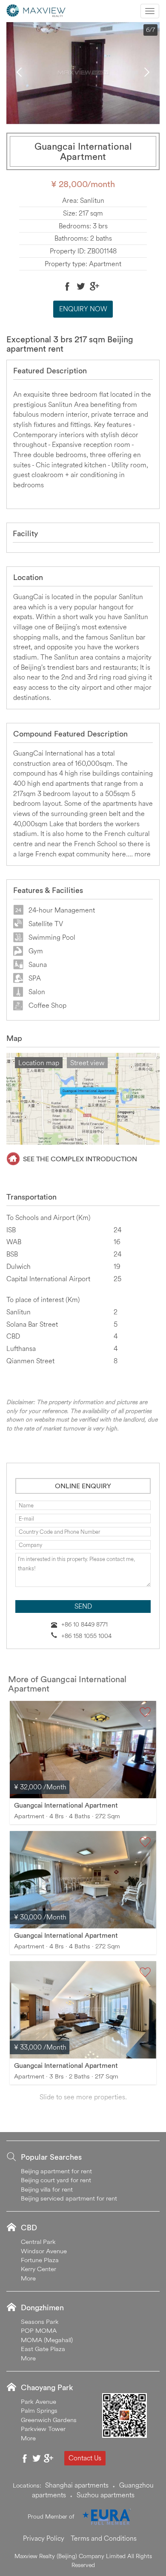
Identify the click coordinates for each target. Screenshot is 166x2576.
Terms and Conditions (104, 2538)
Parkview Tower (43, 2429)
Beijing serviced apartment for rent (69, 2198)
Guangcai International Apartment (66, 1805)
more (143, 854)
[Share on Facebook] (67, 286)
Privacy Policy (44, 2538)
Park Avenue (39, 2401)
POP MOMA (39, 2330)
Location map (39, 1063)
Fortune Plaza (40, 2260)
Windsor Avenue (44, 2251)
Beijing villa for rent (47, 2189)
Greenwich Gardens (49, 2420)
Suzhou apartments (106, 2495)
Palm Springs (39, 2410)
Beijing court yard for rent (56, 2180)
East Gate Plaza (43, 2349)
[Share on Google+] (94, 286)
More (28, 2278)
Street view (87, 1063)
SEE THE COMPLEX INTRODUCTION (80, 1159)
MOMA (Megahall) (47, 2340)
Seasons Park (40, 2322)
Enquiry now (83, 309)
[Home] (36, 10)
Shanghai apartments (77, 2485)
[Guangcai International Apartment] (83, 1750)
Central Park (38, 2242)
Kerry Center (39, 2269)
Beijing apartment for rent (56, 2171)
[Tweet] (81, 286)
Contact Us (85, 2458)
